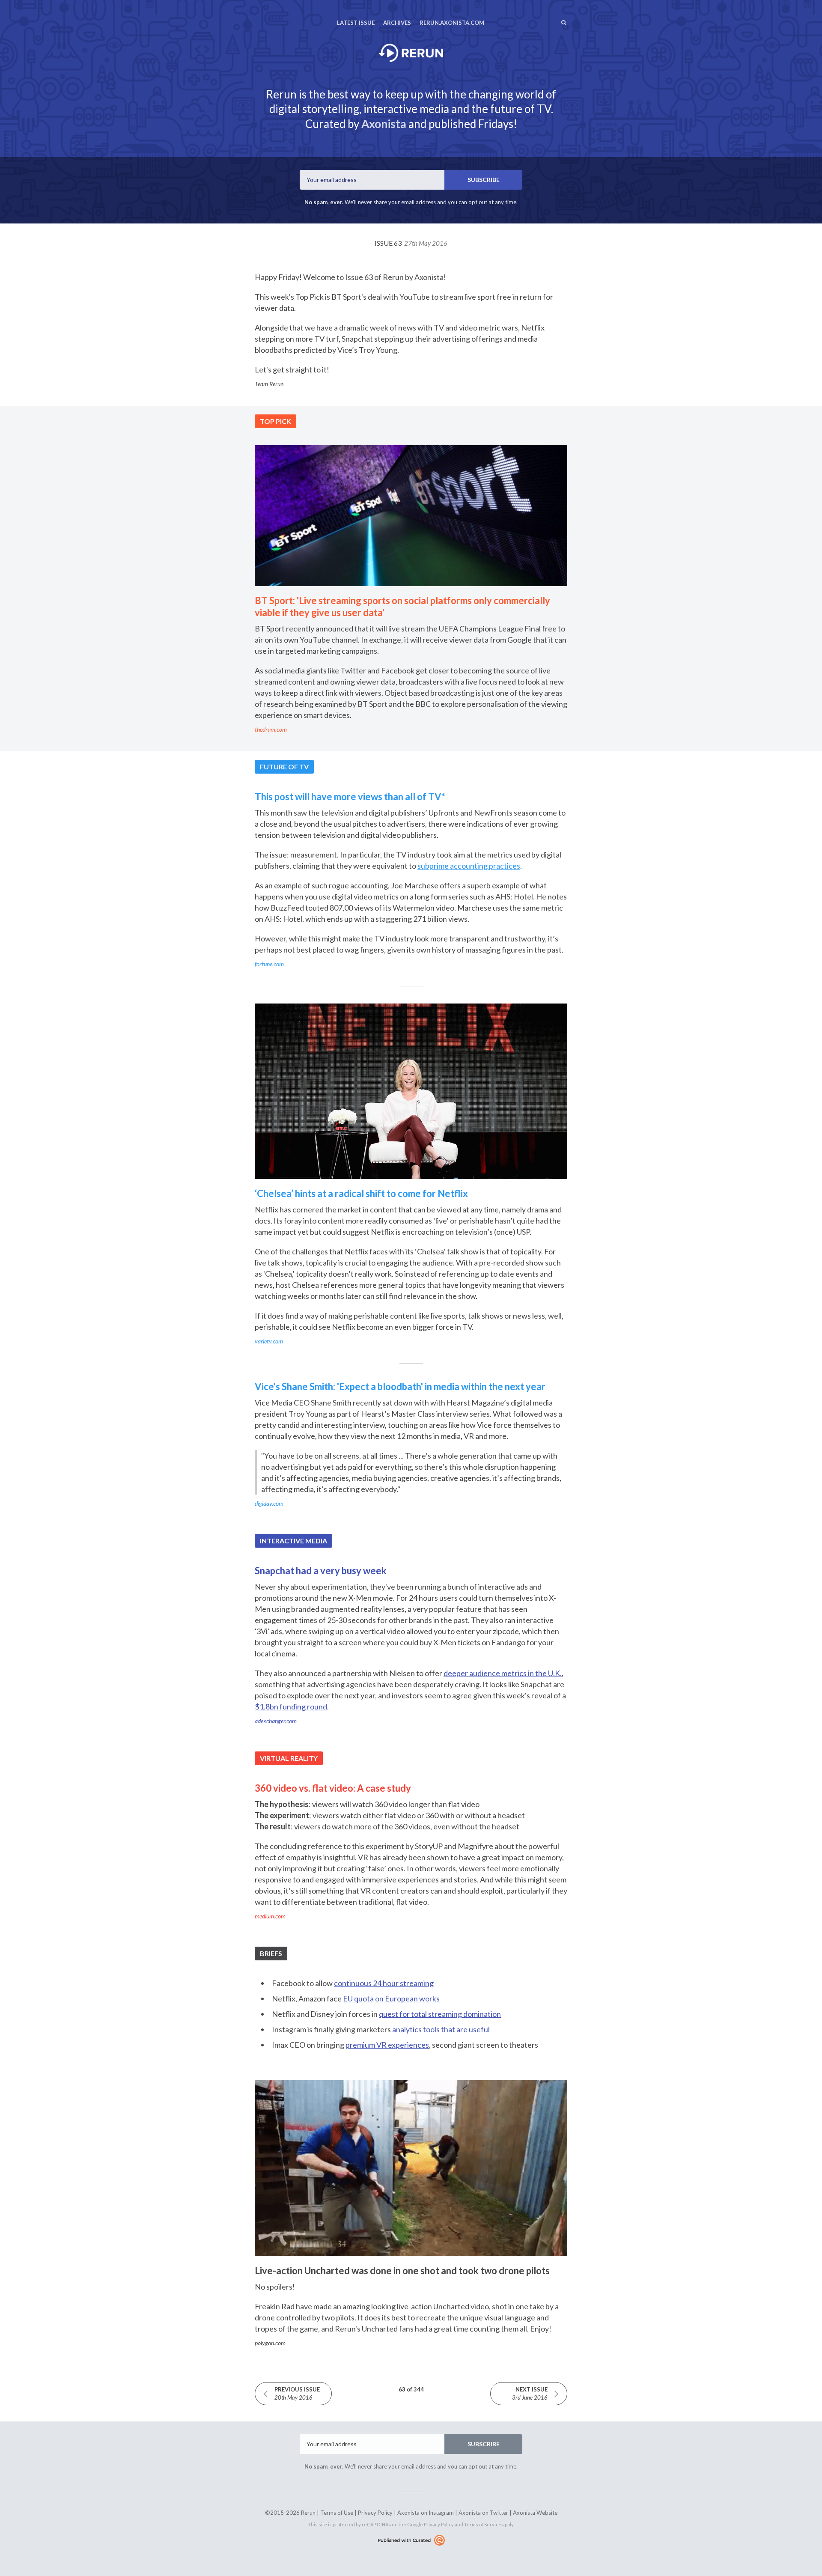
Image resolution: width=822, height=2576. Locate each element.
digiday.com (269, 1503)
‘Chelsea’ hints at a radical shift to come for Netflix (361, 1193)
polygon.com (270, 2343)
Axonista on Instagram (426, 2513)
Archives (397, 23)
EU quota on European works (391, 1998)
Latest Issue (356, 23)
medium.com (270, 1916)
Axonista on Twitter (483, 2513)
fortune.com (269, 964)
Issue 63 (411, 243)
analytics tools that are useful (441, 2029)
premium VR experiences (387, 2045)
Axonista (384, 124)
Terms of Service (483, 2524)
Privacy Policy (375, 2513)
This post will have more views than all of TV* (350, 797)
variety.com (269, 1341)
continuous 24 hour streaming (384, 1983)
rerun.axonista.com (452, 23)
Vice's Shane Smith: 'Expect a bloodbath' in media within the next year (400, 1386)
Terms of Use (337, 2513)
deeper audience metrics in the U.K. (503, 1673)
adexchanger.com (276, 1721)
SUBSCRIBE (484, 180)
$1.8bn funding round (291, 1706)
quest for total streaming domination (440, 2014)
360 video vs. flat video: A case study (333, 1788)
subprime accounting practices (469, 866)
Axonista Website (535, 2513)
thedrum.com (271, 729)
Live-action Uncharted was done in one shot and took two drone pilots (402, 2271)
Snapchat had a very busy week (321, 1571)
